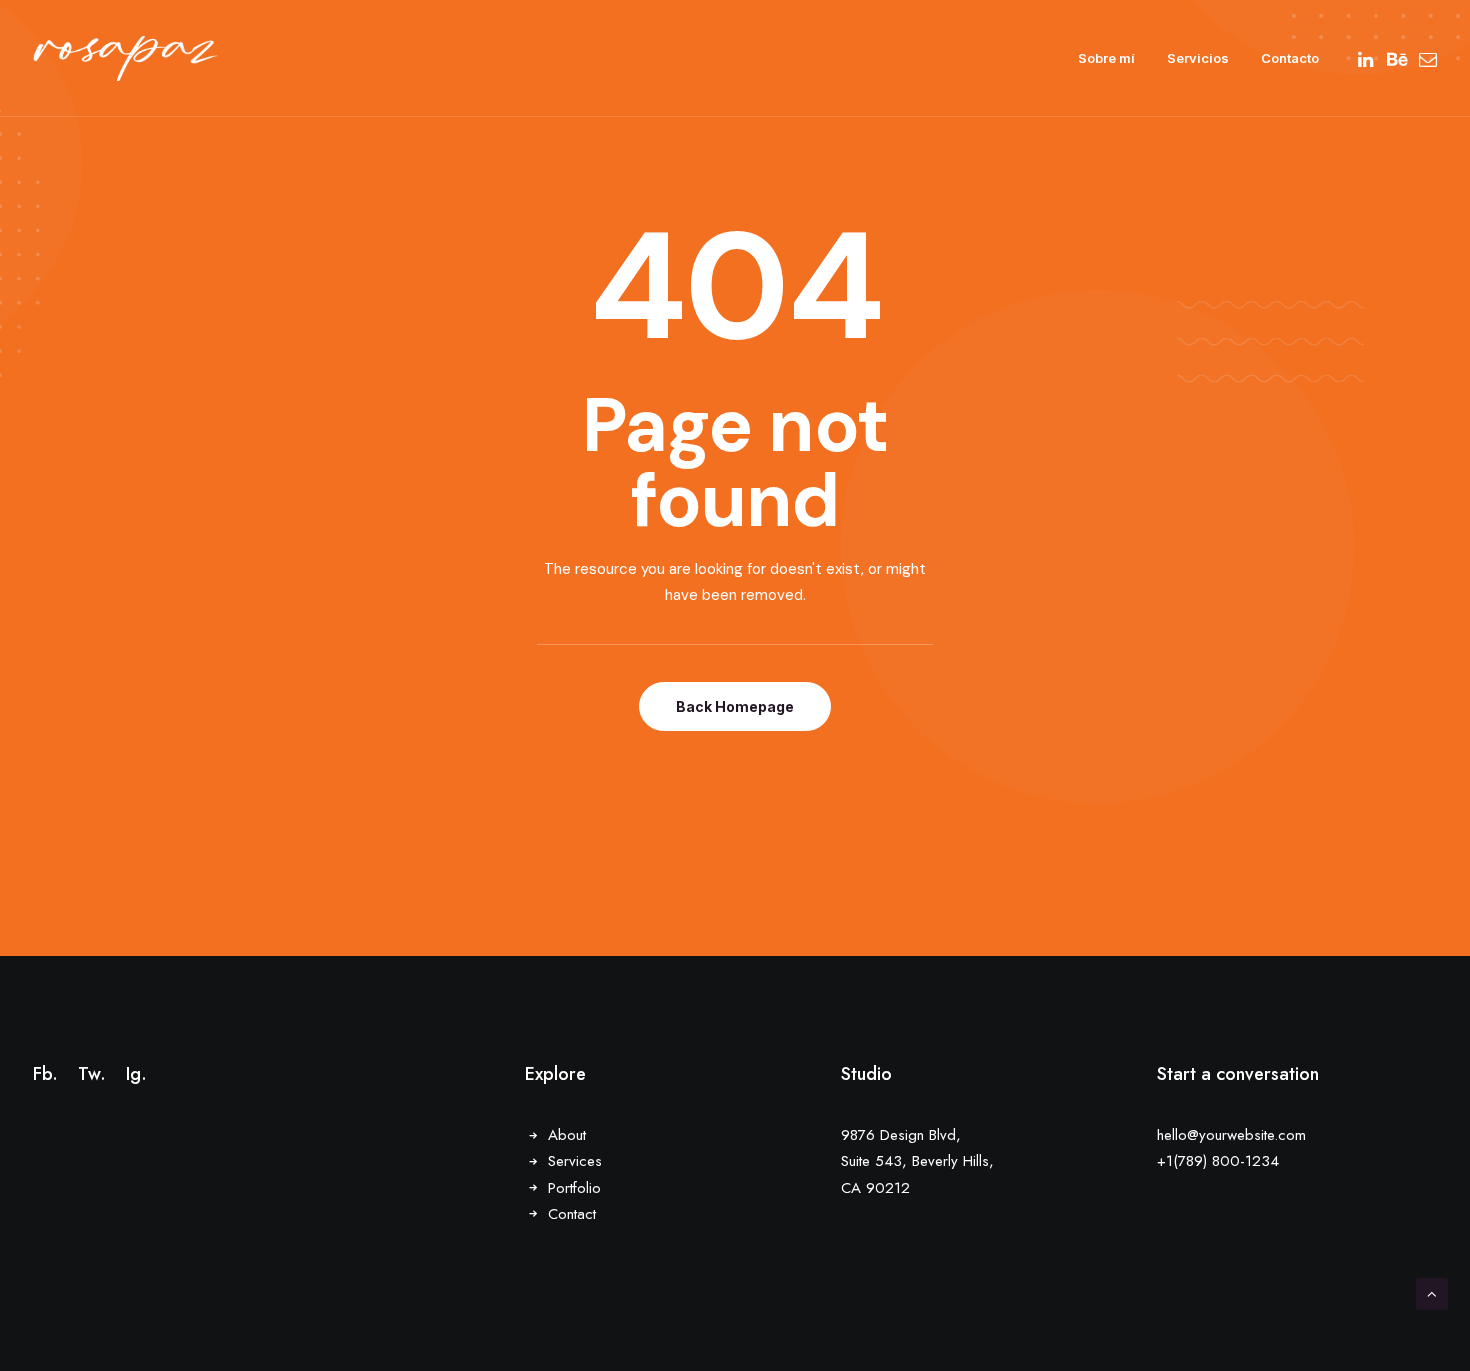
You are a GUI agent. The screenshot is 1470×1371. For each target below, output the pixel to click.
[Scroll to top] (1432, 1293)
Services (575, 1161)
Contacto (1290, 58)
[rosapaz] (126, 58)
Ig (133, 1074)
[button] (1367, 58)
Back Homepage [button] (735, 706)
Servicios (1198, 58)
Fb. (45, 1074)
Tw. (92, 1074)
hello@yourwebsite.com (1231, 1135)
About (567, 1135)
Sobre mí (1106, 58)
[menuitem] (1106, 58)
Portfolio (574, 1188)
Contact (572, 1214)
